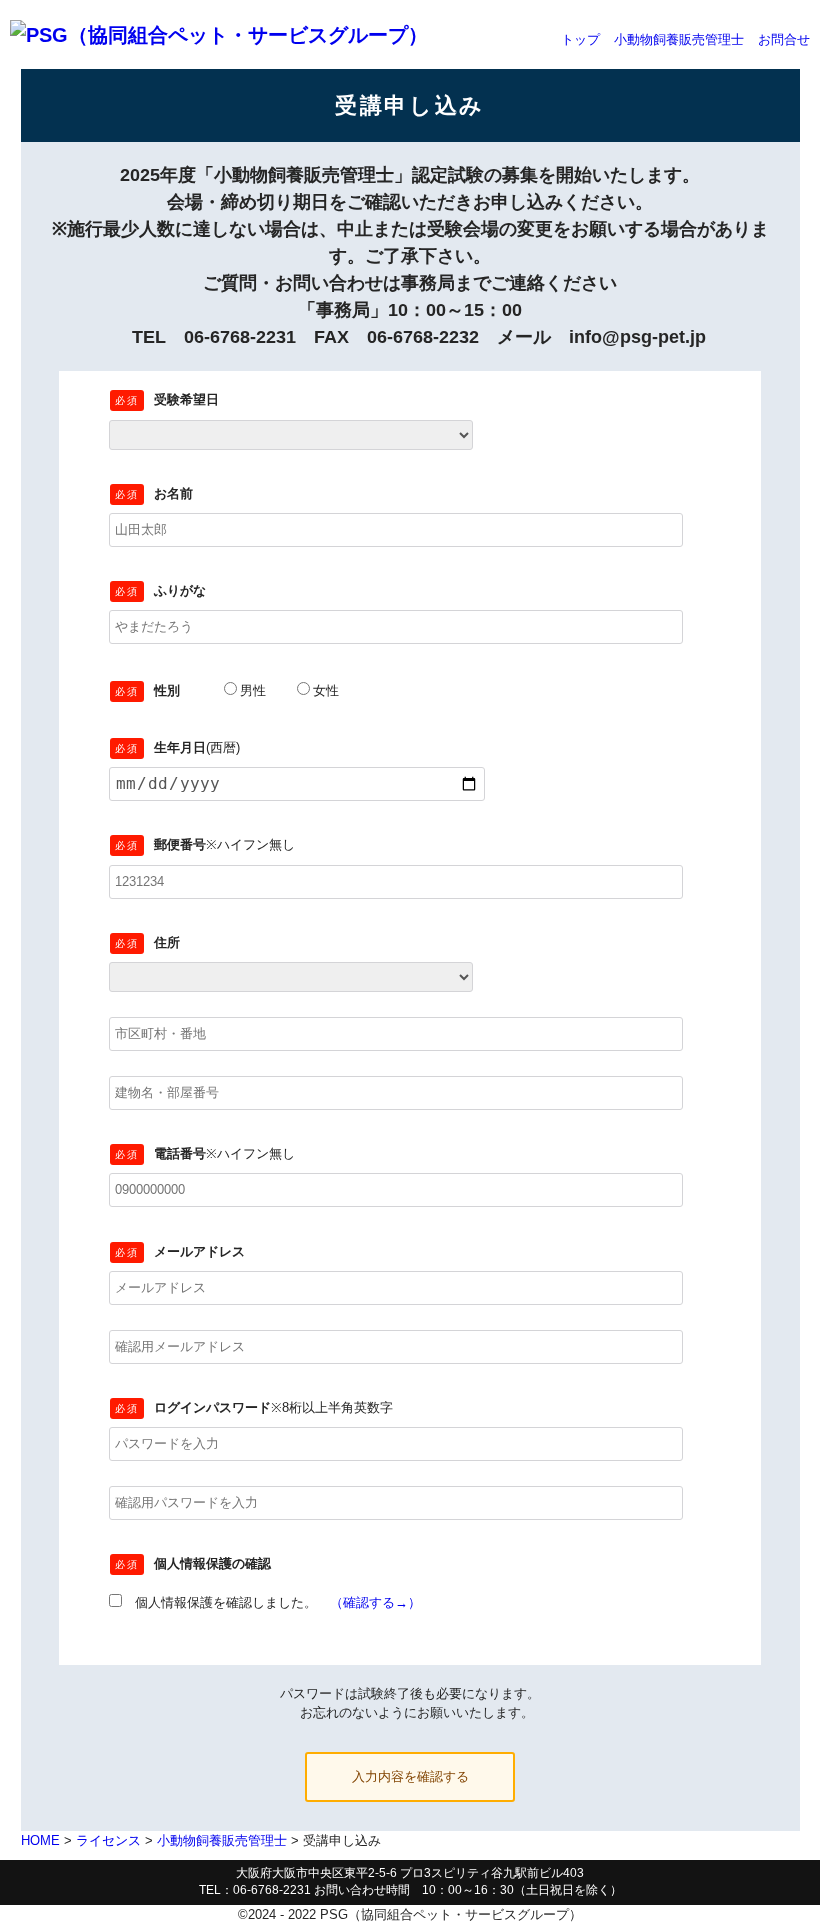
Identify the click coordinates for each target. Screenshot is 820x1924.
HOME (40, 1840)
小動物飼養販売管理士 (679, 39)
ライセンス (108, 1840)
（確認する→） (375, 1602)
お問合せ (784, 39)
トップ (580, 39)
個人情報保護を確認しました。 (271, 1602)
